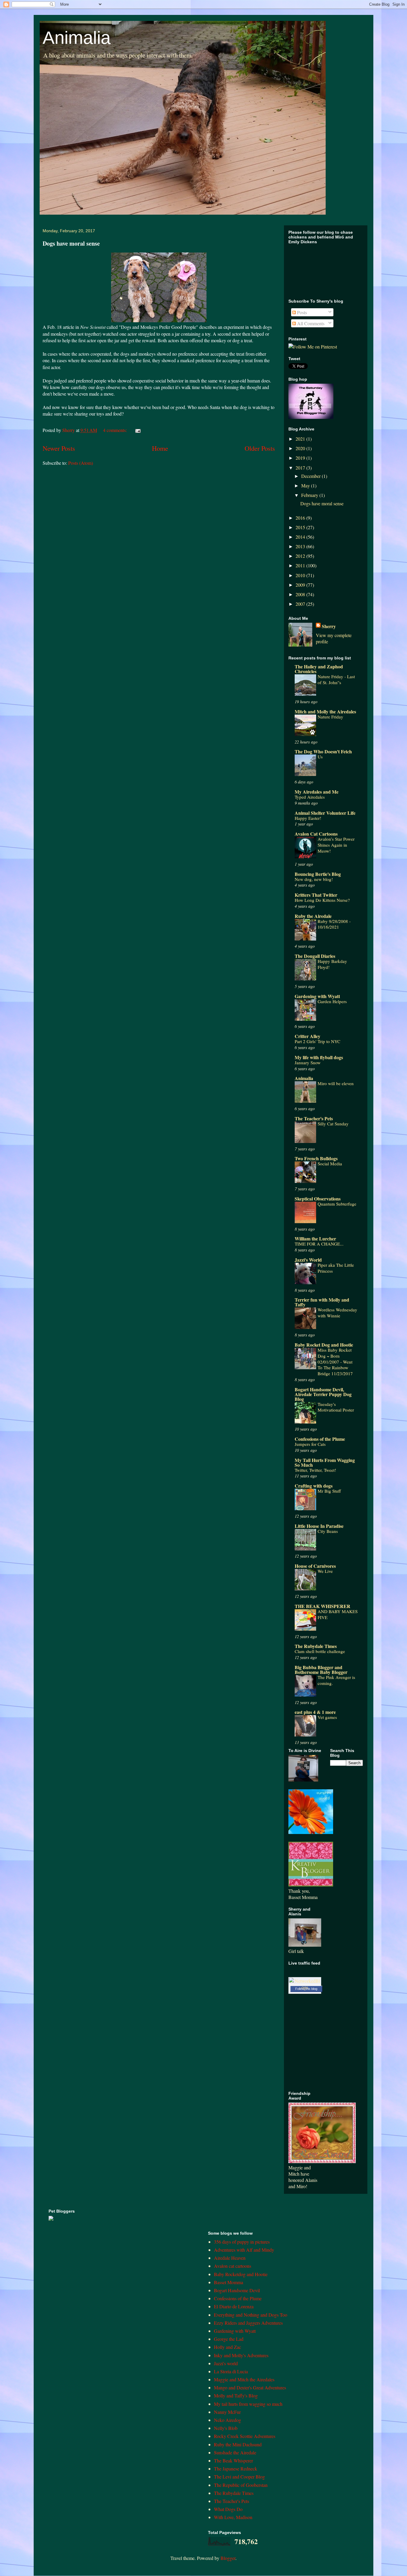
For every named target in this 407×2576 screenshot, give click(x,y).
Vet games (327, 1717)
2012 (301, 556)
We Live (325, 1571)
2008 (301, 594)
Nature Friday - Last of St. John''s (336, 679)
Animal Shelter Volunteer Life (325, 813)
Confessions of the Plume (320, 1439)
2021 (301, 439)
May (306, 485)
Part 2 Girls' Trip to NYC (317, 1041)
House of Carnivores (315, 1566)
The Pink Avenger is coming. (336, 1680)
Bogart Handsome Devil (237, 2290)
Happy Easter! (308, 818)
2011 (301, 565)
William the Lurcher (315, 1239)
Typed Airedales (310, 797)
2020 (301, 448)
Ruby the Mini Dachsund (238, 2444)
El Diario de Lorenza (234, 2306)
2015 (301, 527)
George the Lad (229, 2339)
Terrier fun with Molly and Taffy (322, 1302)
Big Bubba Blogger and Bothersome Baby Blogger (321, 1670)
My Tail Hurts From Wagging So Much (325, 1462)
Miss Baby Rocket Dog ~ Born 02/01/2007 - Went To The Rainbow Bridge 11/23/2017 (335, 1362)
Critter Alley (307, 1036)
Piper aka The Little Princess (336, 1268)
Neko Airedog (227, 2420)
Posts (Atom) (81, 463)
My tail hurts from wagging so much (248, 2404)
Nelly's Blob (226, 2428)
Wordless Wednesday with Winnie (337, 1313)
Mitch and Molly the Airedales (325, 711)
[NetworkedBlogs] (305, 1987)
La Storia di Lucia (231, 2371)
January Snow (308, 1062)
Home (160, 448)
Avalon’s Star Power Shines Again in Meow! (336, 845)
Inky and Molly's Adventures (241, 2355)
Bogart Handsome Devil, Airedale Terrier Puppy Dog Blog (323, 1394)
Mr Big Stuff (329, 1491)
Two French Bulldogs (316, 1158)
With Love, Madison (233, 2517)
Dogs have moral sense (71, 243)
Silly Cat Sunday (333, 1124)
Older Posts (260, 448)
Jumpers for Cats (310, 1444)
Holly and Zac (227, 2347)
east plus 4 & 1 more (315, 1712)
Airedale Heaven (230, 2258)
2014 (301, 537)
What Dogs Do (228, 2509)
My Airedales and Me (317, 792)
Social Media (330, 1164)
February (310, 495)
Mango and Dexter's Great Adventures (250, 2387)
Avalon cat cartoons (233, 2266)
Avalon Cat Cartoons (316, 834)
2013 (301, 546)
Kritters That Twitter (316, 895)
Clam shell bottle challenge (320, 1651)
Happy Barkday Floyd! (332, 964)
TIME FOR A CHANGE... (319, 1244)
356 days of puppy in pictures (242, 2242)
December (312, 476)
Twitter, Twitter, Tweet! (315, 1470)
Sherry (329, 626)
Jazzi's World (308, 1260)
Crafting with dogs (314, 1486)
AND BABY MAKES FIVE (338, 1614)
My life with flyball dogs (319, 1057)
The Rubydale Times (316, 1646)
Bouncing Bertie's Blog (318, 874)
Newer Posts (59, 448)
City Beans (328, 1531)
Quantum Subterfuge (337, 1204)
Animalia (77, 38)
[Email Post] (137, 430)
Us (320, 757)
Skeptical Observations (318, 1199)
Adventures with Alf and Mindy (244, 2250)
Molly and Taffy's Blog (236, 2395)
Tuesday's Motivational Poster (336, 1407)
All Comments (310, 323)
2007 (301, 604)
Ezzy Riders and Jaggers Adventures (248, 2323)
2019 (301, 458)
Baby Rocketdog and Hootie (241, 2274)
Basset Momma (229, 2282)
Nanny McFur (227, 2412)
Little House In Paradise (319, 1526)
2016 (301, 518)
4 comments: (116, 430)
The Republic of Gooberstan (241, 2485)
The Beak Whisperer (233, 2460)
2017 (301, 468)
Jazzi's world (226, 2363)
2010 (301, 575)
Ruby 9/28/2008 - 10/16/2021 (334, 924)
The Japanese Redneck (236, 2469)
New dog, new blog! (314, 879)
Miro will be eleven (336, 1083)
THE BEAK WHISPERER (323, 1606)
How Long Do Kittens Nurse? (322, 900)
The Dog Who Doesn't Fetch (323, 751)
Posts (301, 312)
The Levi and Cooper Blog (239, 2477)
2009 (301, 585)
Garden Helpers (332, 1001)
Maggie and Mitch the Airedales (244, 2379)
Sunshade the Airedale (235, 2452)
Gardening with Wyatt (317, 996)
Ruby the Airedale (313, 916)
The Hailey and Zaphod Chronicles (319, 669)
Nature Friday (330, 717)
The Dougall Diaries (315, 956)
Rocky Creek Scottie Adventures (245, 2436)
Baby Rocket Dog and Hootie (324, 1345)
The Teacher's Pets (314, 1118)
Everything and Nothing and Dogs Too (251, 2315)
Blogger (228, 2558)
